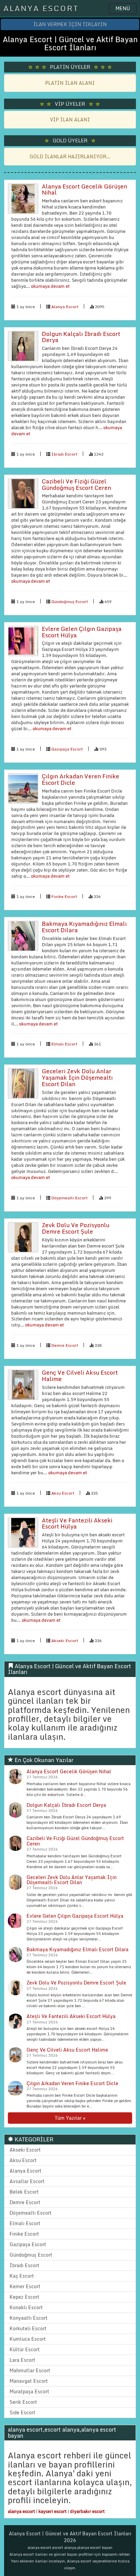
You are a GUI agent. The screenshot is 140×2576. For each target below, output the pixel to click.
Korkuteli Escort (28, 2328)
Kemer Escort (25, 2286)
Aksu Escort (63, 1493)
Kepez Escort (24, 2297)
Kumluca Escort (28, 2339)
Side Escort (22, 2412)
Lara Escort (22, 2360)
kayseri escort (52, 2511)
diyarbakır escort (87, 2511)
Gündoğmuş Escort (70, 602)
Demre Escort (65, 1345)
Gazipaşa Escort (67, 749)
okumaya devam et (50, 286)
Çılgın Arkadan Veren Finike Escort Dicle (81, 779)
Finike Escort (64, 896)
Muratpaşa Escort (29, 2391)
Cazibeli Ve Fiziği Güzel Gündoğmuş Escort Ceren (76, 484)
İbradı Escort (64, 454)
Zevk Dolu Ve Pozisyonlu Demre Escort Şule (76, 1228)
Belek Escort (24, 2192)
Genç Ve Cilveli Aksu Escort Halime (80, 1376)
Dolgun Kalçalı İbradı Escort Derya (81, 337)
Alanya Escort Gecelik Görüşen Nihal (84, 189)
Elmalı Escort (64, 1044)
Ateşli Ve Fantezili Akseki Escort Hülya (77, 1523)
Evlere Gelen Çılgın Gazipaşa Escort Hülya (82, 632)
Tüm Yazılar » (70, 2118)
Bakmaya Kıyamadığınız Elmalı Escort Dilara (84, 927)
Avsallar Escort (27, 2181)
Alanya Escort (65, 307)
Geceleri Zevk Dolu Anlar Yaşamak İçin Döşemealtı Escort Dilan (77, 1077)
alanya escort (21, 2511)
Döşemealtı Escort (69, 1198)
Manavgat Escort (29, 2381)
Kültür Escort (25, 2349)
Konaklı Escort (26, 2307)
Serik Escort (23, 2402)
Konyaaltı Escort (29, 2318)
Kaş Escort (22, 2276)
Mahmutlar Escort (30, 2370)
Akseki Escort (65, 1641)
